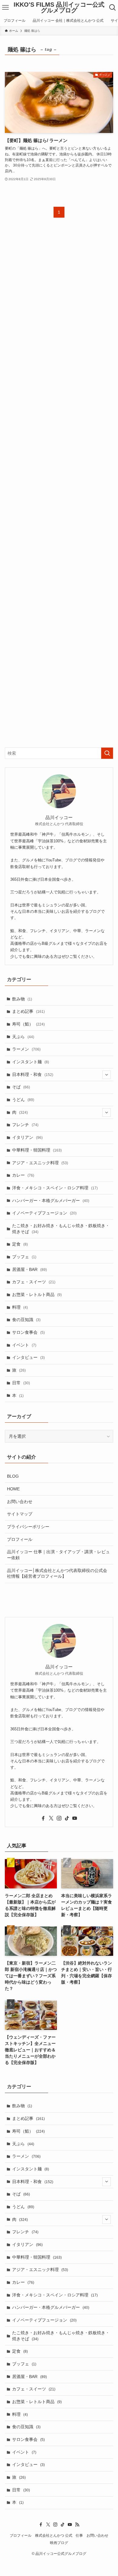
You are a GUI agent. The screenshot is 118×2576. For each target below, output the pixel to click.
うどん (23, 1100)
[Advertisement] (59, 488)
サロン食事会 (28, 1332)
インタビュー (28, 1357)
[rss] (77, 2524)
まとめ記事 (28, 1011)
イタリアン (27, 1137)
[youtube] (75, 1818)
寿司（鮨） (28, 1024)
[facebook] (43, 1818)
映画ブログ (59, 2543)
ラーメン (26, 1049)
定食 (20, 1244)
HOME (13, 1489)
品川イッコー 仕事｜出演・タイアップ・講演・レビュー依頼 (58, 1555)
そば (21, 1087)
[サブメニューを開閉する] (107, 1074)
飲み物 (22, 999)
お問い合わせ (20, 1502)
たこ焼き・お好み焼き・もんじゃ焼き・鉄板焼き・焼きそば (61, 1229)
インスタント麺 (31, 1062)
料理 (20, 1307)
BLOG (13, 1476)
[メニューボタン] (5, 8)
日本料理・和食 (33, 1074)
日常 (21, 1383)
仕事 (79, 2535)
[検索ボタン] (113, 8)
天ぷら (23, 1037)
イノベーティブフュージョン (44, 1213)
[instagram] (59, 1818)
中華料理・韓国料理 (37, 1150)
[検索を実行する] (107, 753)
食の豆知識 (26, 1320)
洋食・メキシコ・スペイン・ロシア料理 (55, 1188)
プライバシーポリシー (28, 1527)
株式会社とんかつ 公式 (54, 2535)
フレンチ (25, 1125)
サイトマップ (20, 1514)
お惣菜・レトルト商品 (37, 1294)
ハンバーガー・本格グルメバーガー (51, 1201)
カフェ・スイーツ (34, 1282)
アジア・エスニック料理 (40, 1163)
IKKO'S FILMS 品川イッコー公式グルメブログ (59, 8)
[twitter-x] (51, 1818)
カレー (23, 1175)
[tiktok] (67, 1818)
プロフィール (20, 1539)
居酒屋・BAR (29, 1269)
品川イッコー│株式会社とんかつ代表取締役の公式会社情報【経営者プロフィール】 (57, 1573)
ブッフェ (24, 1257)
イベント (24, 1345)
